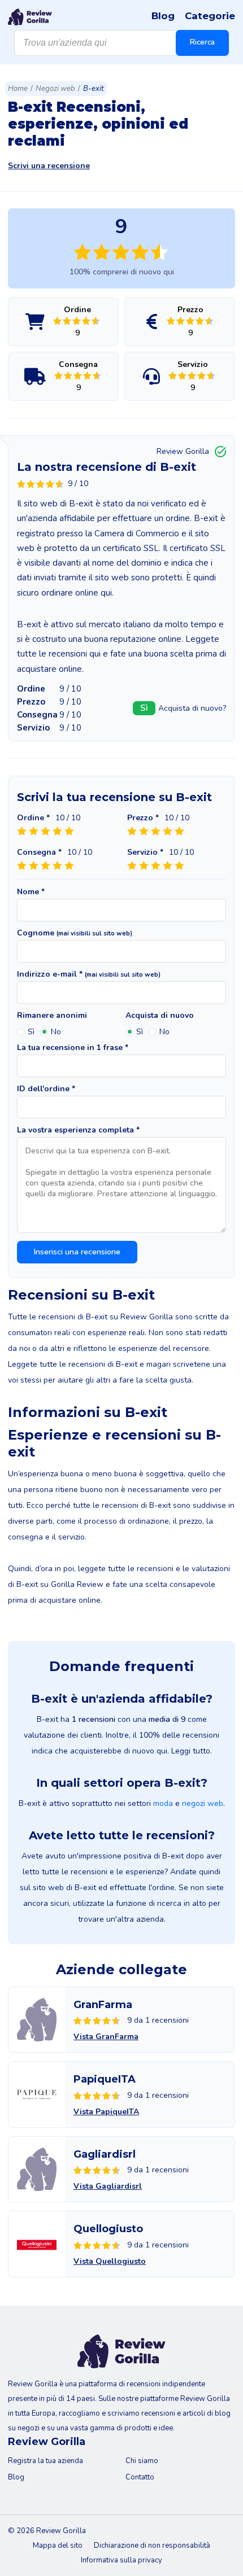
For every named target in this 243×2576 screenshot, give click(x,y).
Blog (163, 16)
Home (18, 89)
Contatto (140, 2477)
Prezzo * (143, 818)
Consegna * (39, 852)
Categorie (210, 16)
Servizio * (145, 852)
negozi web (203, 1803)
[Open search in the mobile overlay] (121, 43)
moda (163, 1803)
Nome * (31, 892)
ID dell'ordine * (46, 1089)
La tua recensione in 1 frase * (73, 1048)
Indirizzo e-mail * (89, 974)
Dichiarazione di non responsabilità (152, 2546)
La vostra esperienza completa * (78, 1130)
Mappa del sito (58, 2546)
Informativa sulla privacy (121, 2560)
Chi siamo (142, 2461)
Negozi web (55, 89)
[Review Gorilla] (30, 17)
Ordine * (33, 818)
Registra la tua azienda (45, 2461)
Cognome (75, 933)
